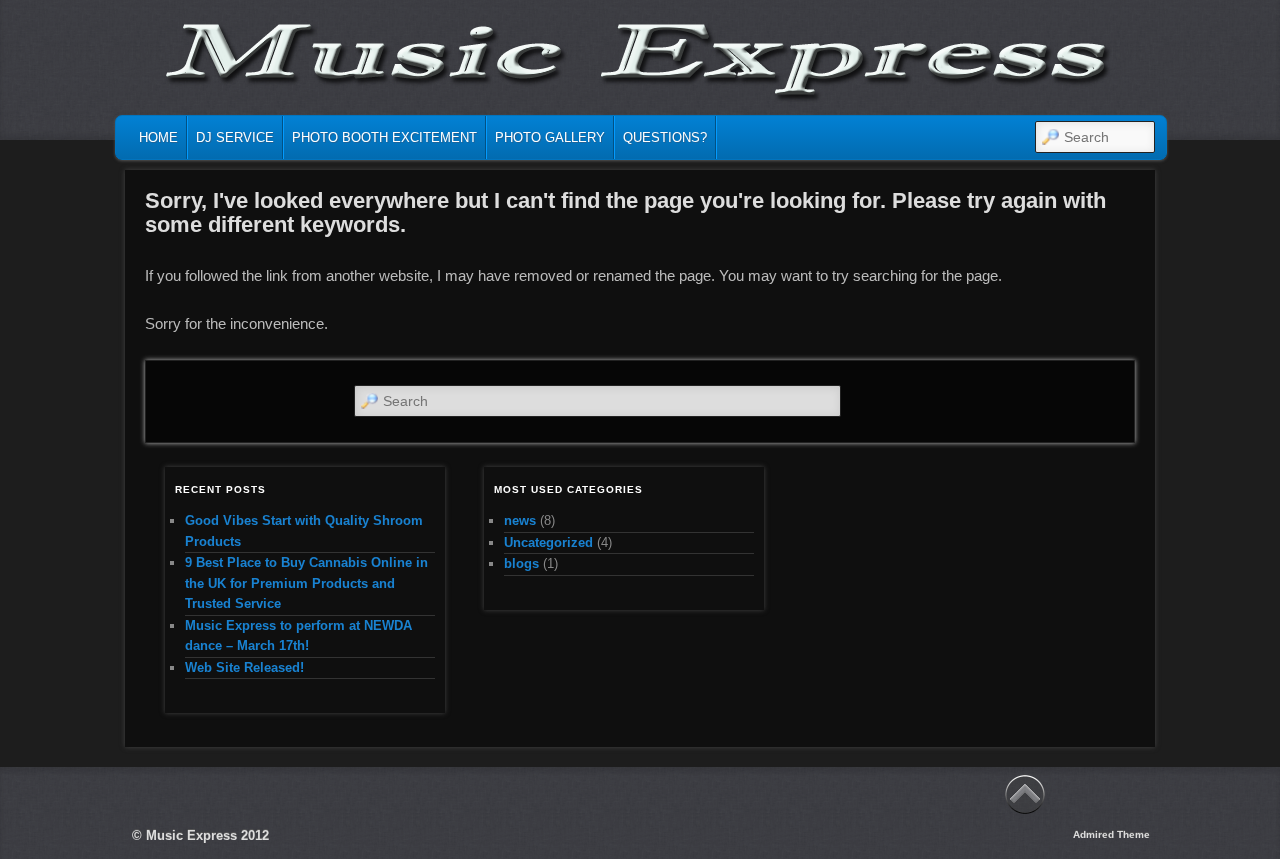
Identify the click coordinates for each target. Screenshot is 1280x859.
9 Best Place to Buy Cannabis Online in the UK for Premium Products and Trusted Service (306, 583)
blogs (521, 563)
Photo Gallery (550, 137)
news (520, 520)
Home (158, 137)
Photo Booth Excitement (384, 137)
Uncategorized (548, 542)
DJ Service (235, 137)
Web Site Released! (244, 667)
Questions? (665, 137)
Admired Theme (1111, 834)
